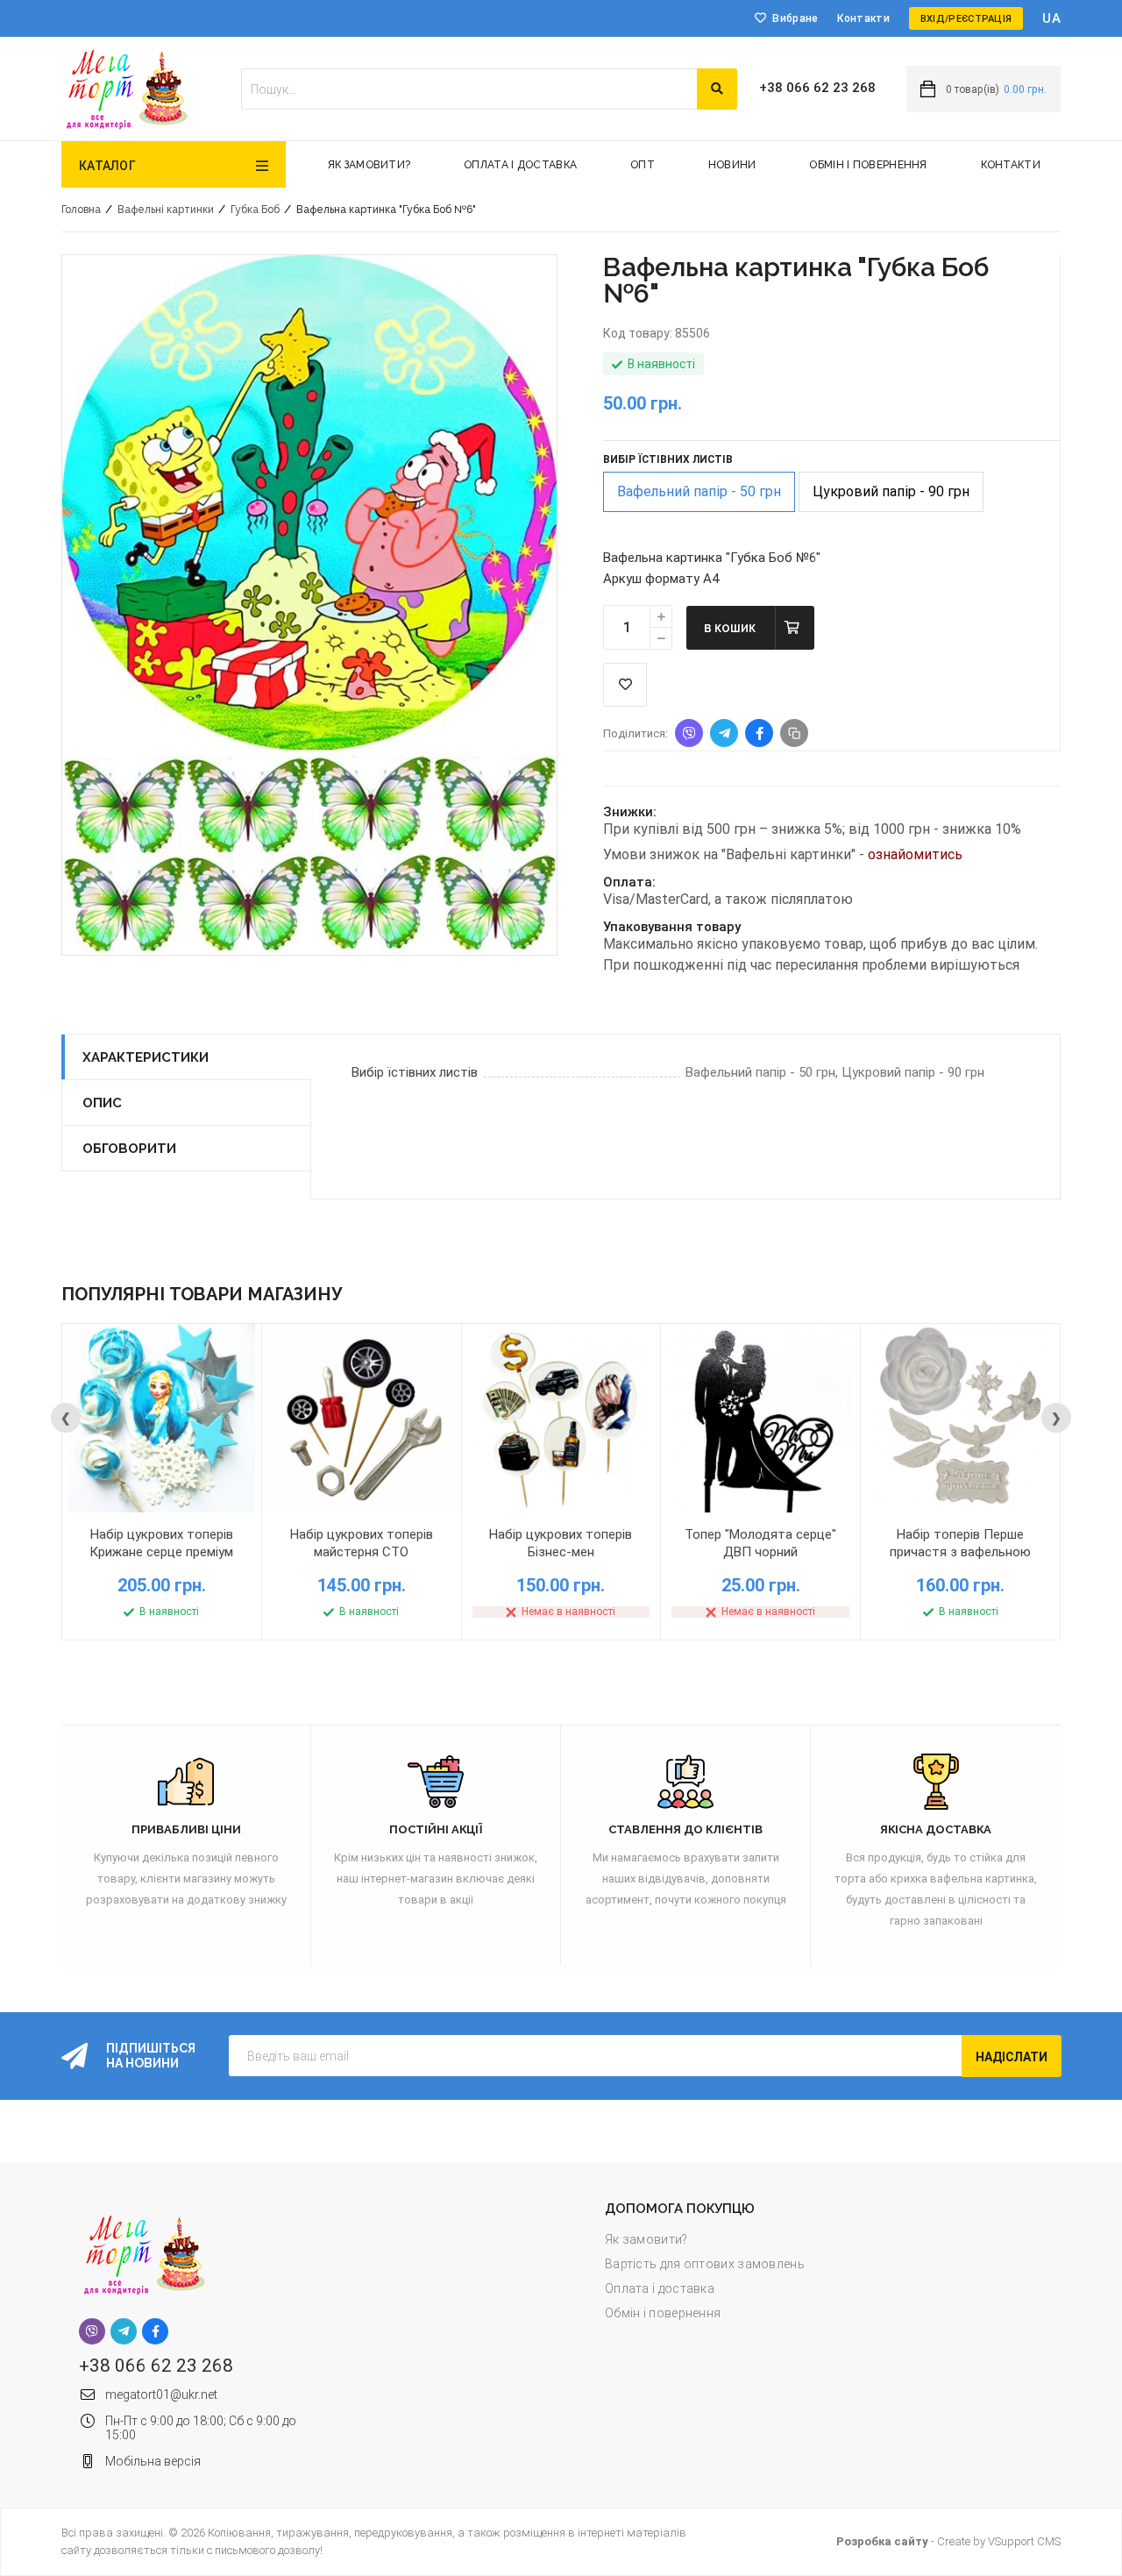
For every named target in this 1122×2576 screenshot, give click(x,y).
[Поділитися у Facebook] (759, 733)
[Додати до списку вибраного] (162, 1527)
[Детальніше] (228, 1527)
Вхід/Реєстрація (966, 19)
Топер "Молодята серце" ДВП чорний (760, 1543)
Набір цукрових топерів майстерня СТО (362, 1543)
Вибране (795, 18)
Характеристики (146, 1057)
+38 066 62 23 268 (817, 88)
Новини (732, 165)
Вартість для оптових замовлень (705, 2264)
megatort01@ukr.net (161, 2395)
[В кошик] (96, 1527)
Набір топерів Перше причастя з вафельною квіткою (960, 1552)
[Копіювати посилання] (794, 733)
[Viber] (92, 2331)
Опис (102, 1103)
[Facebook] (155, 2331)
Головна (81, 210)
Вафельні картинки (166, 210)
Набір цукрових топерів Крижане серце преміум (161, 1543)
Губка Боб (255, 210)
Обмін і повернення (868, 165)
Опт (643, 165)
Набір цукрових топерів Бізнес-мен (561, 1543)
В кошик (730, 629)
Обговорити (129, 1149)
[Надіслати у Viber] (689, 733)
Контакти (863, 18)
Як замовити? (369, 165)
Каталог (107, 166)
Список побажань (625, 685)
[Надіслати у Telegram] (724, 733)
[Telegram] (124, 2331)
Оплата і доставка (520, 165)
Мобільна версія (153, 2461)
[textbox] (469, 89)
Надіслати (1012, 2057)
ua (1051, 18)
